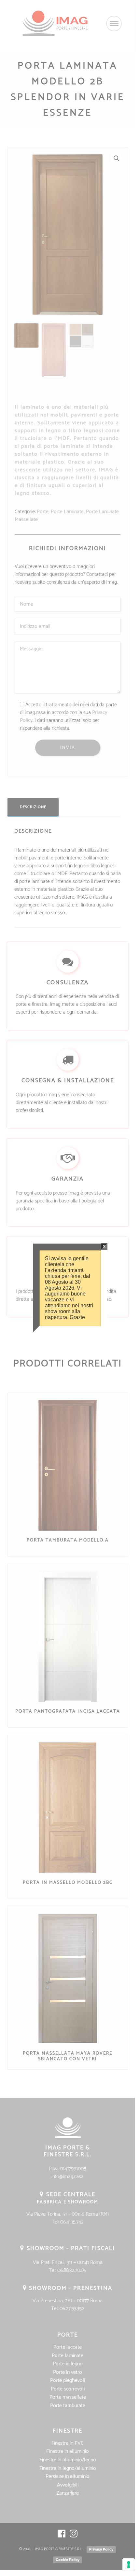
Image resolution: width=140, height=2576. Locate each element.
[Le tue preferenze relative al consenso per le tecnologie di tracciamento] (129, 2565)
